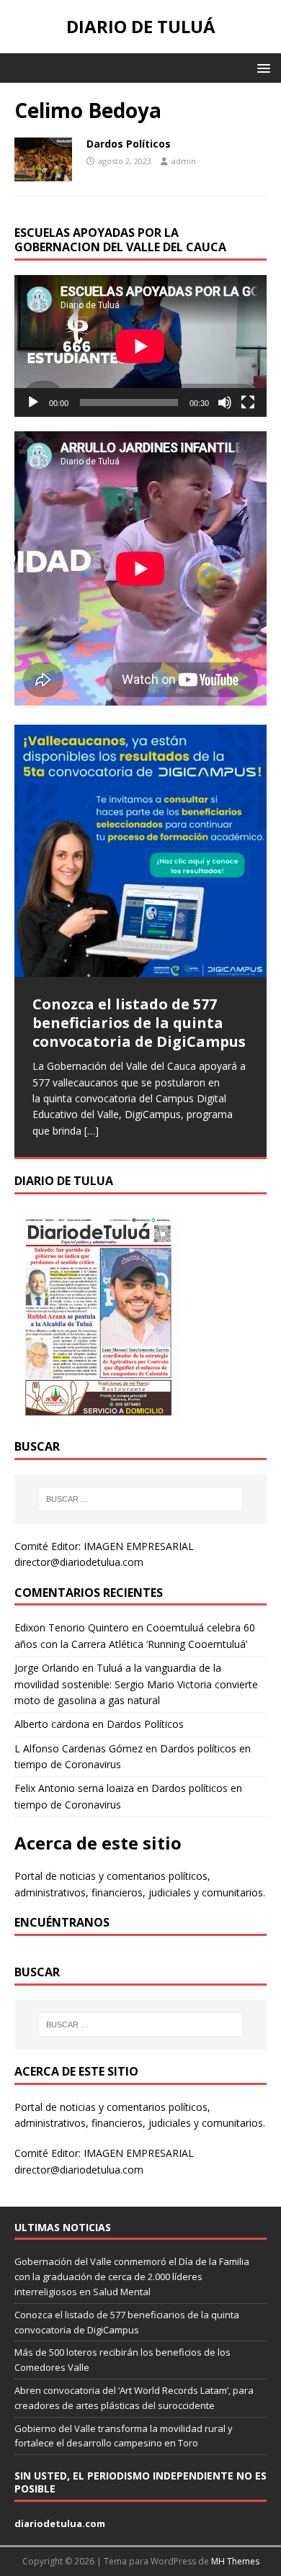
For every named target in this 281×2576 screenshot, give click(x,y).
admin (184, 161)
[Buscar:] (141, 1499)
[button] (261, 67)
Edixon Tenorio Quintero (72, 1627)
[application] (140, 346)
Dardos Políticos (129, 144)
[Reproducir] (33, 402)
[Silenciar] (225, 402)
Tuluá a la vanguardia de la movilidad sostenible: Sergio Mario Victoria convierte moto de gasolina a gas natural (136, 1684)
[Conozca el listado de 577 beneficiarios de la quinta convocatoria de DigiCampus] (140, 851)
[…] (92, 1131)
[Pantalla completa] (248, 402)
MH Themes (235, 2561)
